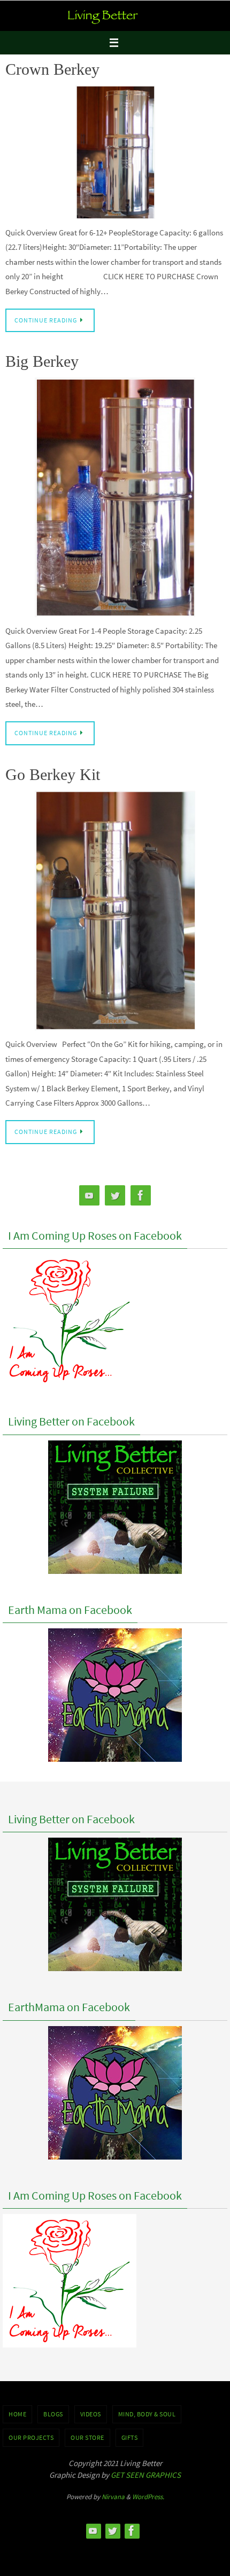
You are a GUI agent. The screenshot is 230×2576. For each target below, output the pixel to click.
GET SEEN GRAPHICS (146, 2475)
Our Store (87, 2437)
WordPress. (148, 2497)
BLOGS (53, 2414)
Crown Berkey (52, 69)
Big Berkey (42, 361)
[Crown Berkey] (115, 152)
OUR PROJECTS (31, 2437)
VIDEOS (91, 2414)
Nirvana (113, 2497)
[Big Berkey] (115, 497)
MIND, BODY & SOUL (147, 2414)
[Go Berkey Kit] (115, 911)
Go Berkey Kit (53, 774)
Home (17, 2414)
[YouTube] (89, 1196)
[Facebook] (141, 1196)
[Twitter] (115, 1196)
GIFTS (130, 2437)
